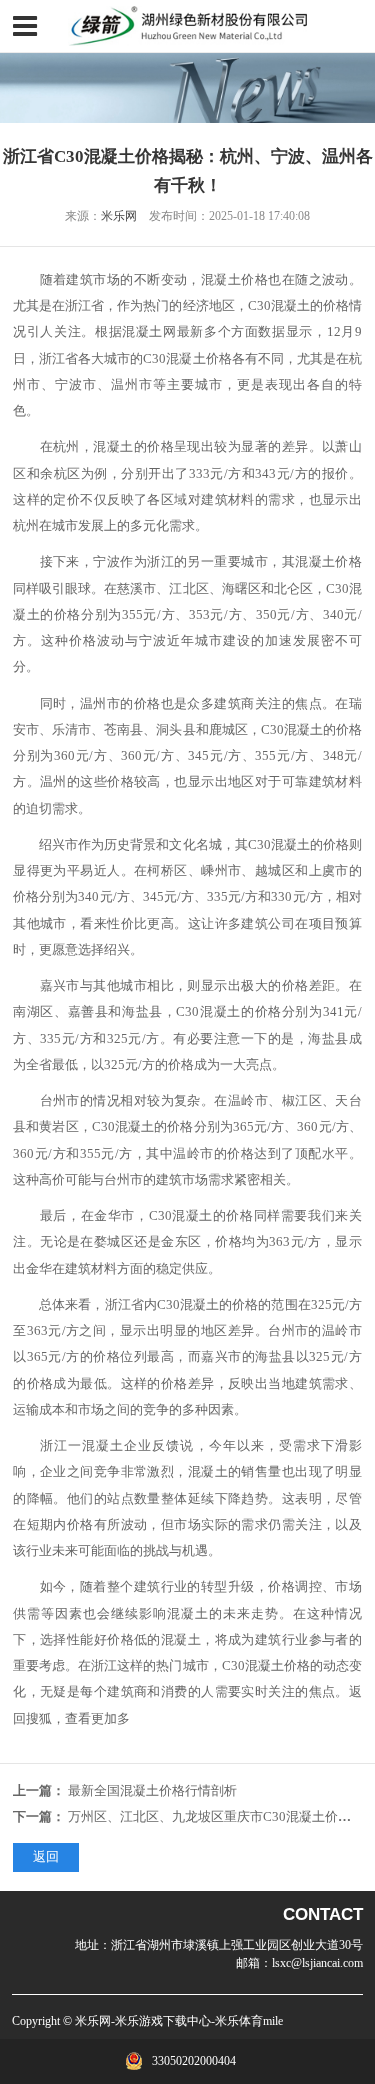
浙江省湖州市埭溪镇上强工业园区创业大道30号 (237, 1945)
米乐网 (119, 216)
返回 (46, 1856)
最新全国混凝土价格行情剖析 (152, 1790)
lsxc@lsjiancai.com (317, 1963)
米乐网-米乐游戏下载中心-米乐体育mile (179, 2021)
